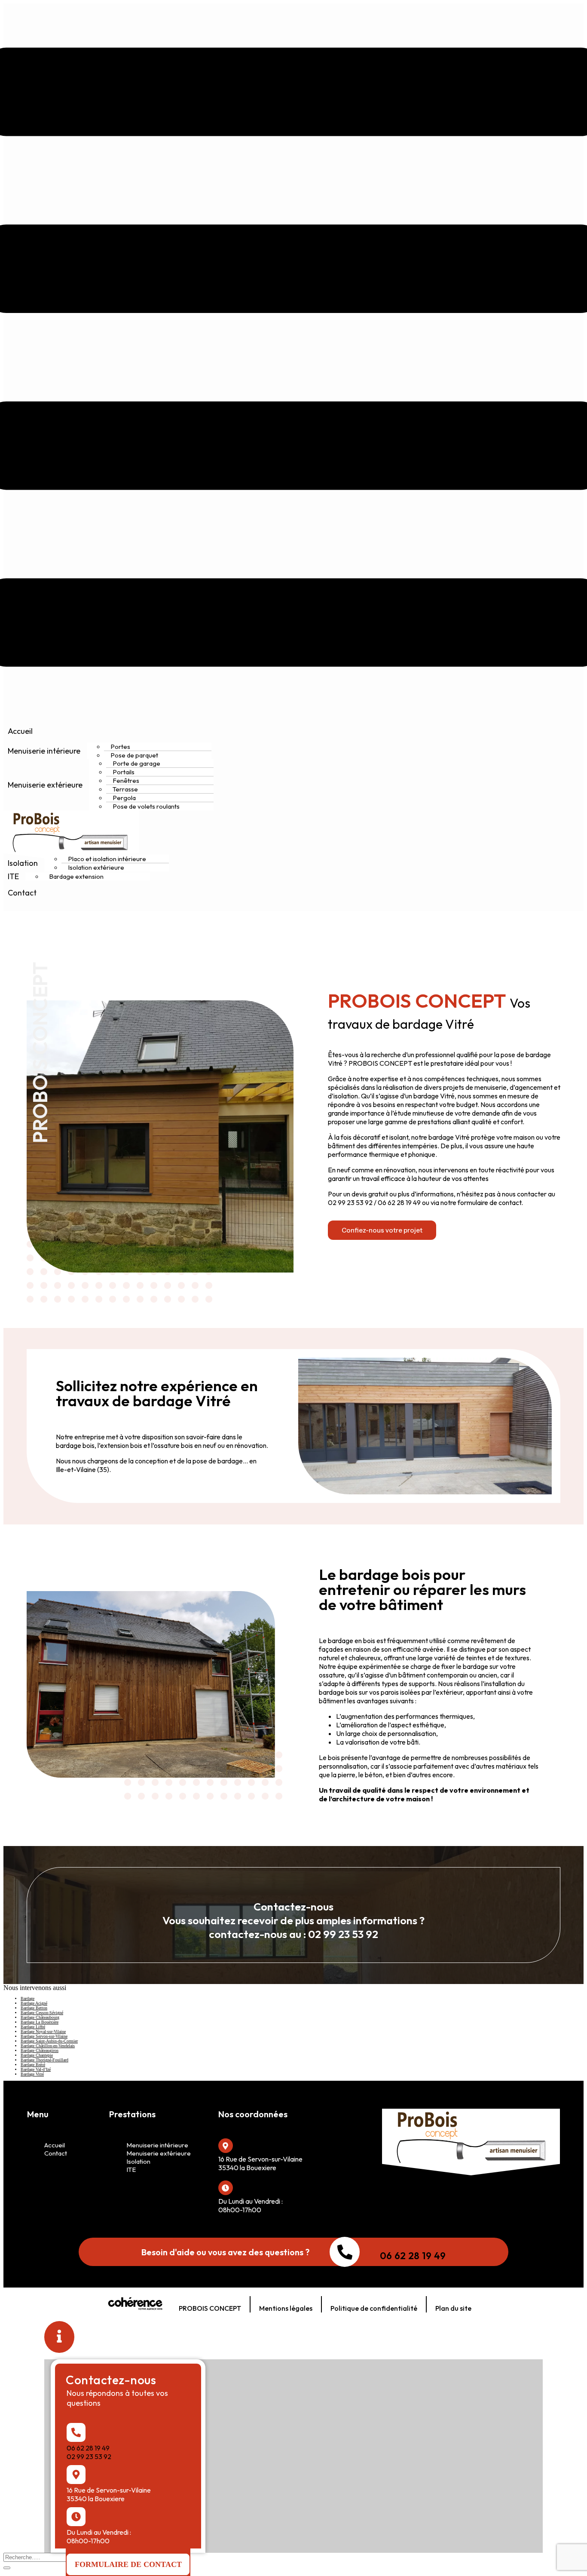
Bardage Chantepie (37, 2055)
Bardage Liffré (33, 2027)
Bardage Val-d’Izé (36, 2069)
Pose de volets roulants (146, 806)
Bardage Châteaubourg (40, 2017)
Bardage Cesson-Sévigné (42, 2013)
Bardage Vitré (32, 2074)
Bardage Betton (34, 2008)
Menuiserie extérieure (45, 785)
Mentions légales (286, 2308)
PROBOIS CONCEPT (210, 2308)
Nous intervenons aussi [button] (35, 1988)
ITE (13, 876)
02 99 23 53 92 (89, 2456)
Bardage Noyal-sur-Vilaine (43, 2032)
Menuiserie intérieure (44, 751)
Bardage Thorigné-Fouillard (44, 2060)
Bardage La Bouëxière (40, 2022)
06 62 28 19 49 (413, 2256)
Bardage (28, 1998)
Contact (22, 893)
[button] (382, 1230)
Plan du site (453, 2308)
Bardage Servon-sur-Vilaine (44, 2036)
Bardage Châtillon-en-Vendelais (48, 2046)
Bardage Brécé (33, 2065)
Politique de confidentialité (374, 2308)
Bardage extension (76, 876)
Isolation (23, 863)
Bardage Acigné (34, 2003)
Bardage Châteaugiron (40, 2050)
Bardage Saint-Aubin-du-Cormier (49, 2041)
